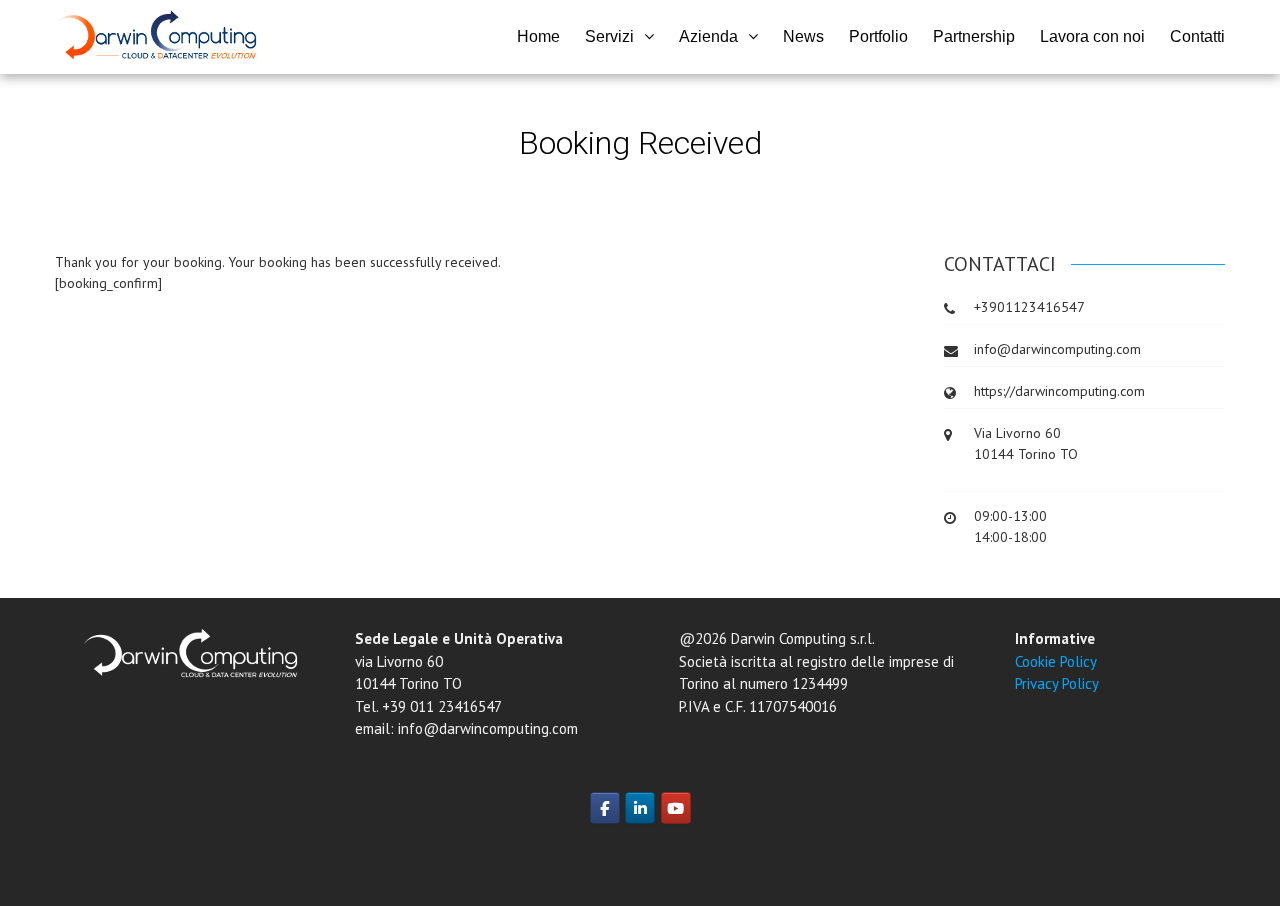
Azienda (708, 36)
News (803, 36)
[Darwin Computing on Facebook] (605, 808)
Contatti (1197, 36)
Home (538, 36)
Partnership (974, 36)
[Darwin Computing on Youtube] (676, 808)
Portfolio (878, 36)
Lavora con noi (1092, 36)
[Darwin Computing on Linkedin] (640, 808)
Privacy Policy (1057, 683)
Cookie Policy (1056, 661)
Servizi (609, 36)
